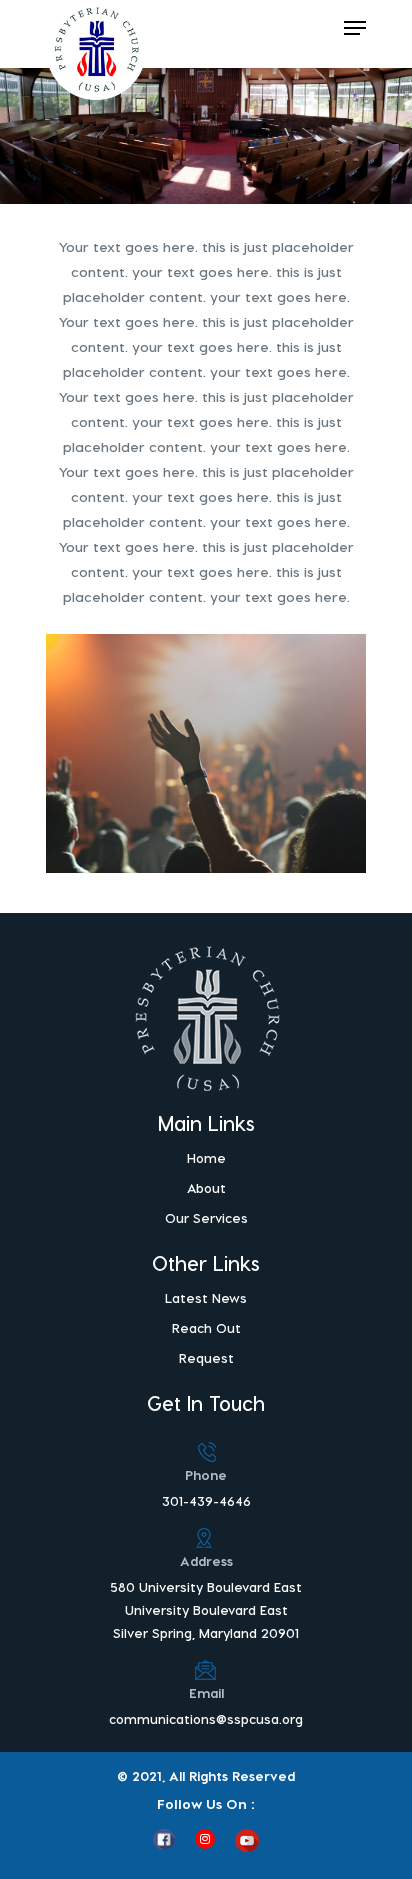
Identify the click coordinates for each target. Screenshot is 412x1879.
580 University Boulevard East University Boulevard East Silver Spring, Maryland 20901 (206, 1609)
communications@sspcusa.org (206, 1718)
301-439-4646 (206, 1500)
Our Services (206, 1217)
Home (206, 1157)
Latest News (206, 1297)
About (206, 1187)
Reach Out (206, 1327)
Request (206, 1357)
